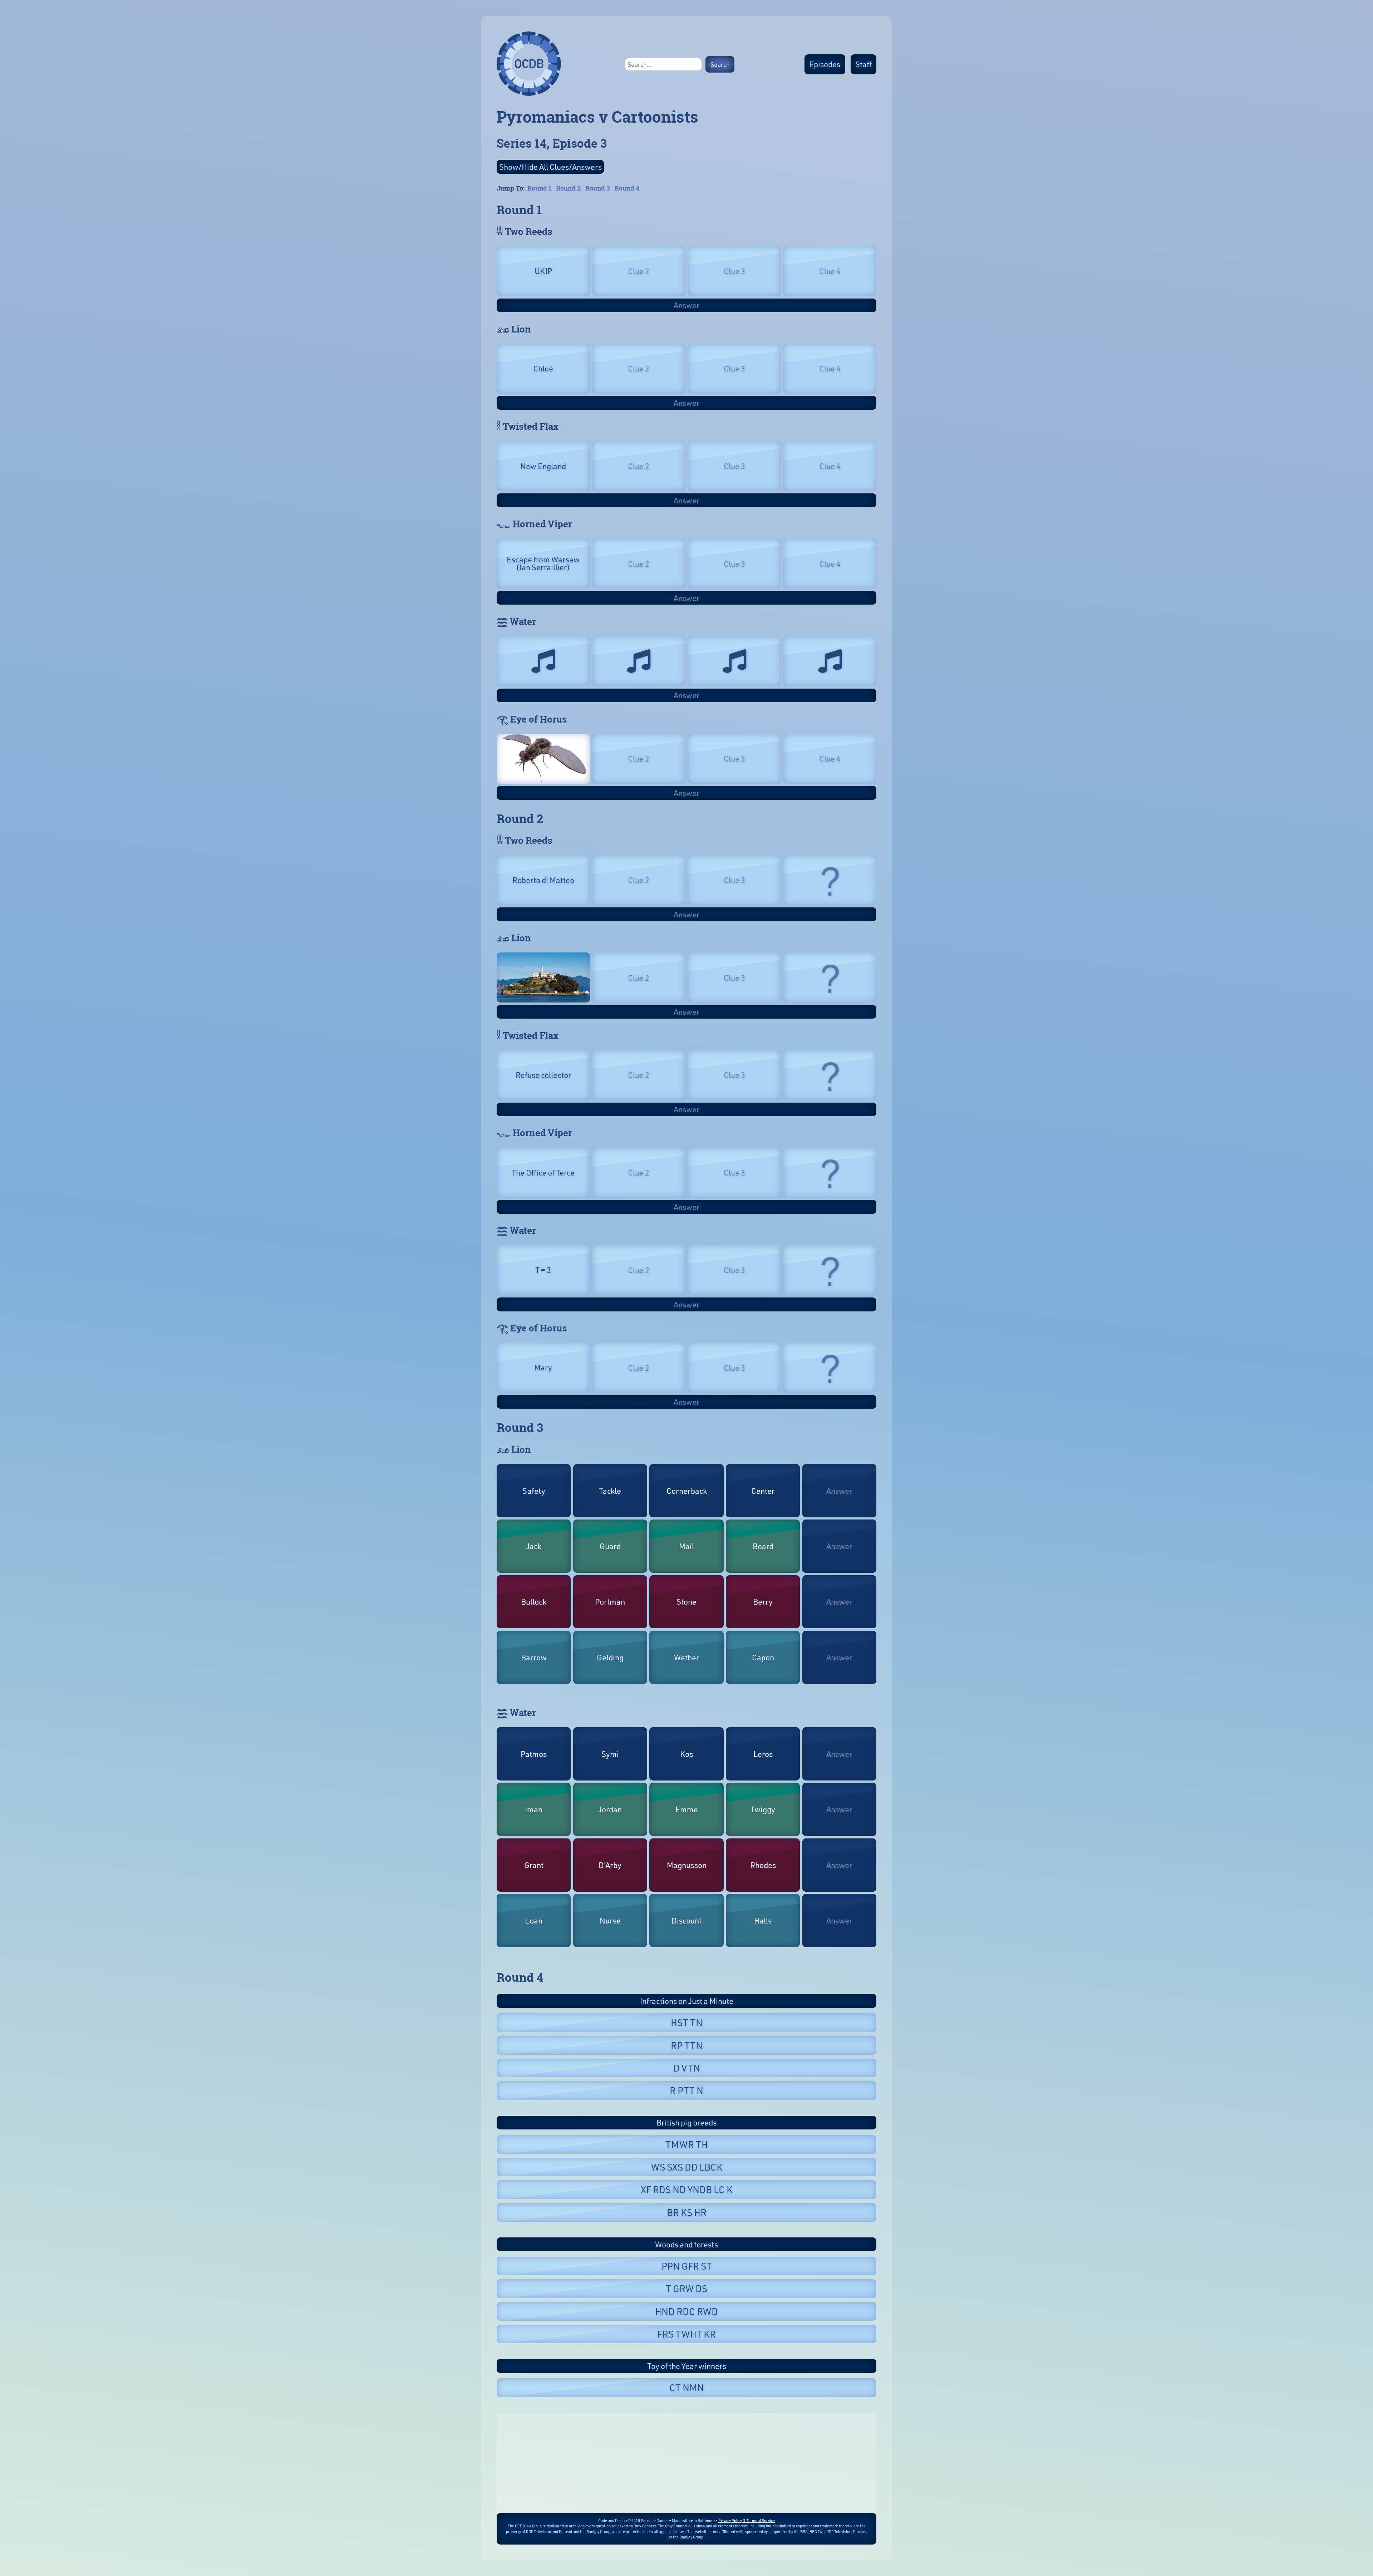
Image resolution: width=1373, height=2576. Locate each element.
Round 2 (568, 188)
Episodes (825, 64)
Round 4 (627, 188)
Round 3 (598, 188)
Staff (863, 64)
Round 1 (539, 188)
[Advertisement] (686, 2463)
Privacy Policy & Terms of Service (747, 2520)
